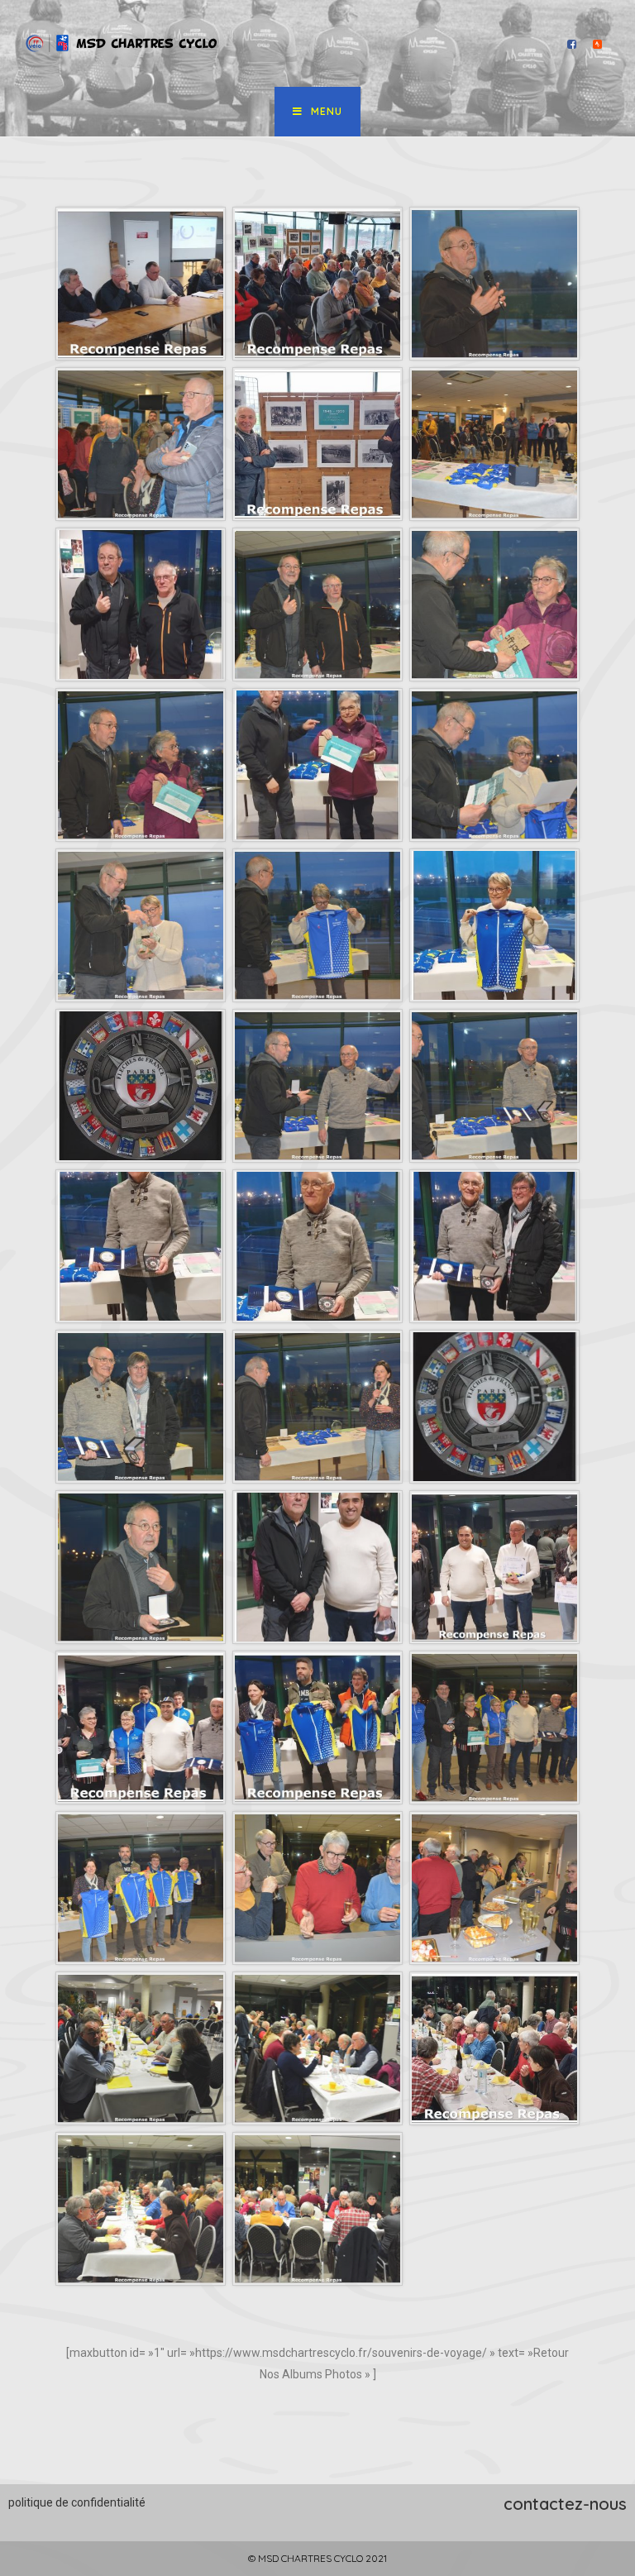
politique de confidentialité (77, 2502)
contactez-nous (565, 2504)
